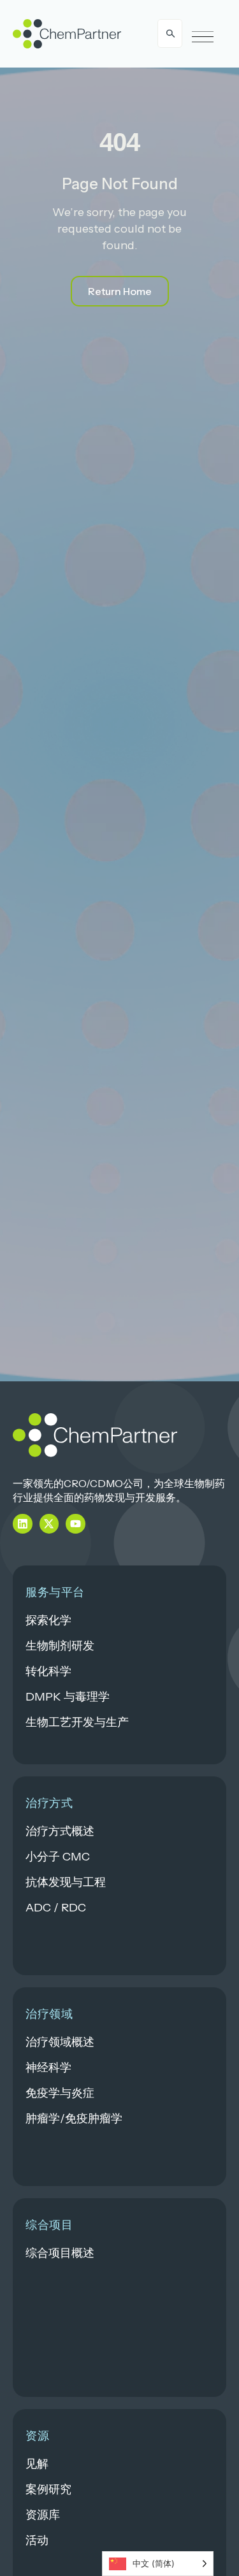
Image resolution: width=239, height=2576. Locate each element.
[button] (203, 37)
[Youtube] (76, 1524)
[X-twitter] (49, 1524)
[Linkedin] (23, 1524)
